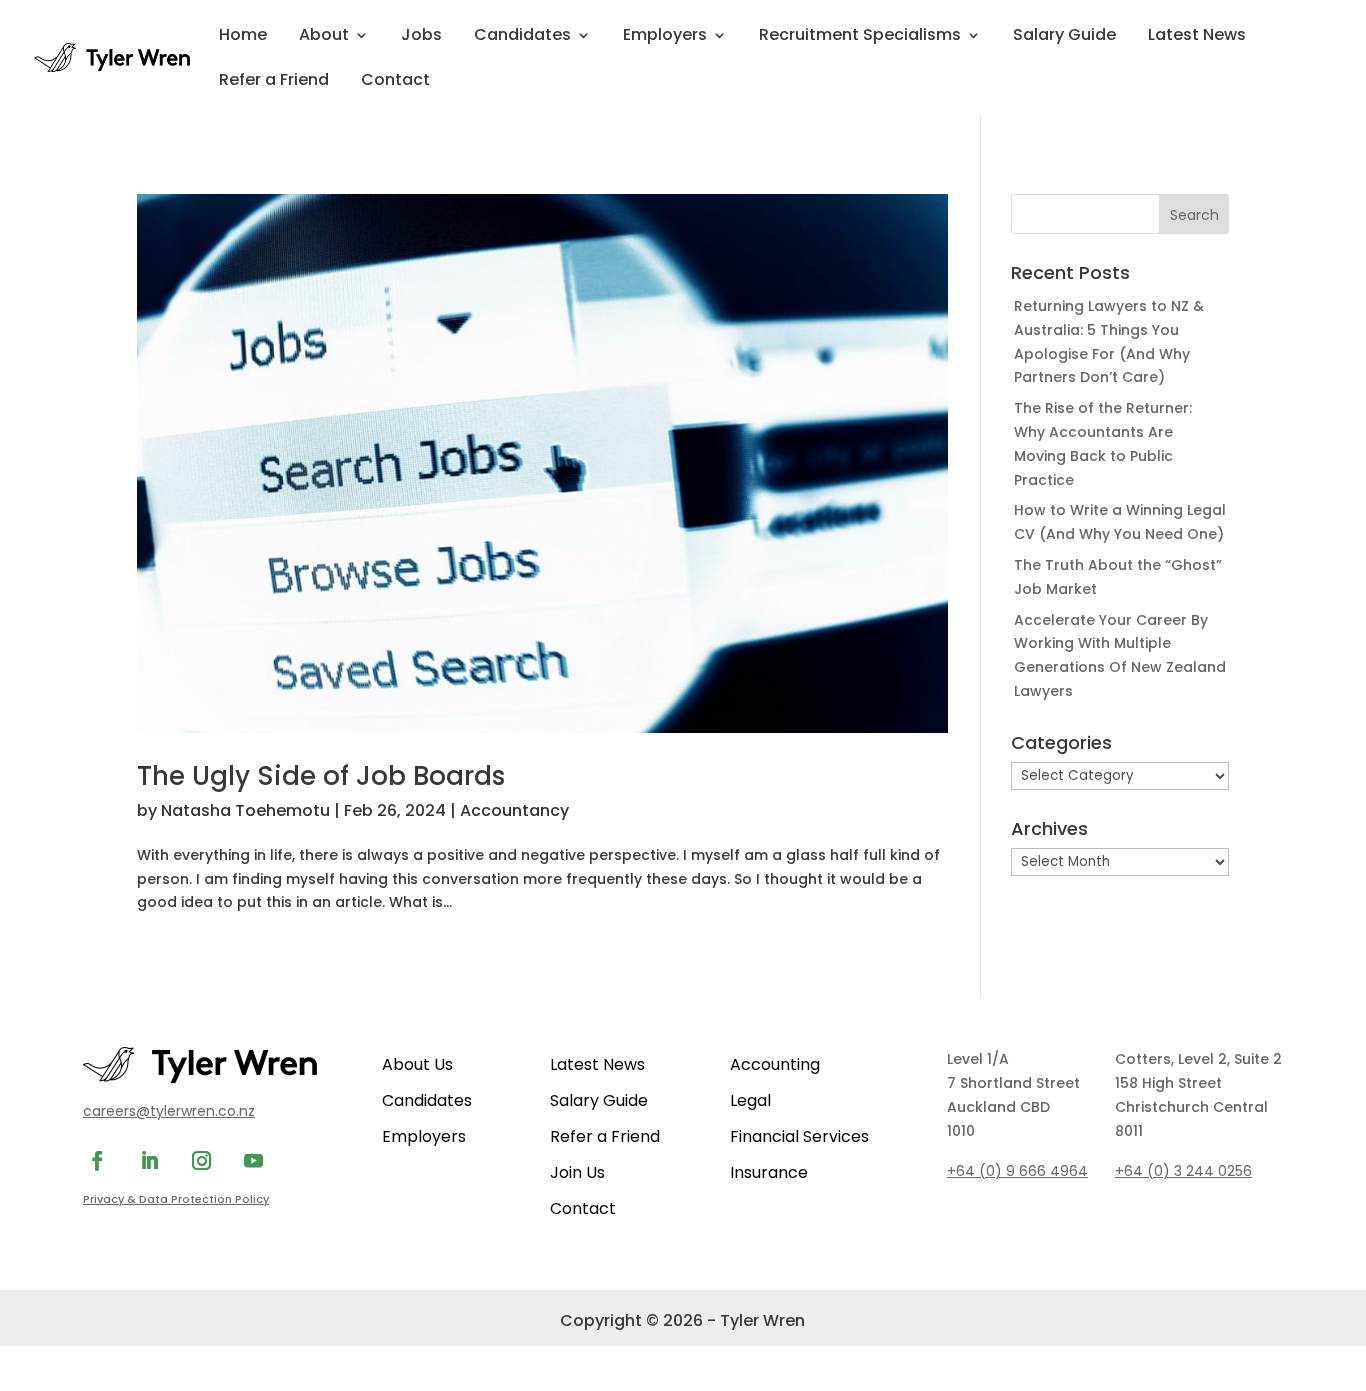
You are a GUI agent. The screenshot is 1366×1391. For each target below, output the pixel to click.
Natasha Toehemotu (245, 810)
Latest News (1197, 37)
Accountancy (514, 810)
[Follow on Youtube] (253, 1161)
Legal (750, 1100)
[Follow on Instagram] (201, 1161)
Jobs (421, 37)
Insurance (769, 1172)
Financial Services (799, 1136)
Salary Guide (1064, 37)
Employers (665, 37)
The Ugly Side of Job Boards (321, 776)
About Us (417, 1064)
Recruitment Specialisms (860, 37)
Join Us (577, 1172)
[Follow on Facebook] (97, 1161)
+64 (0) (1183, 1171)
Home (243, 37)
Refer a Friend (274, 82)
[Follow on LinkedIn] (149, 1161)
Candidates (522, 37)
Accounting (775, 1064)
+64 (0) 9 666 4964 (1017, 1171)
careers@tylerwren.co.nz (169, 1111)
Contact (395, 82)
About (324, 37)
